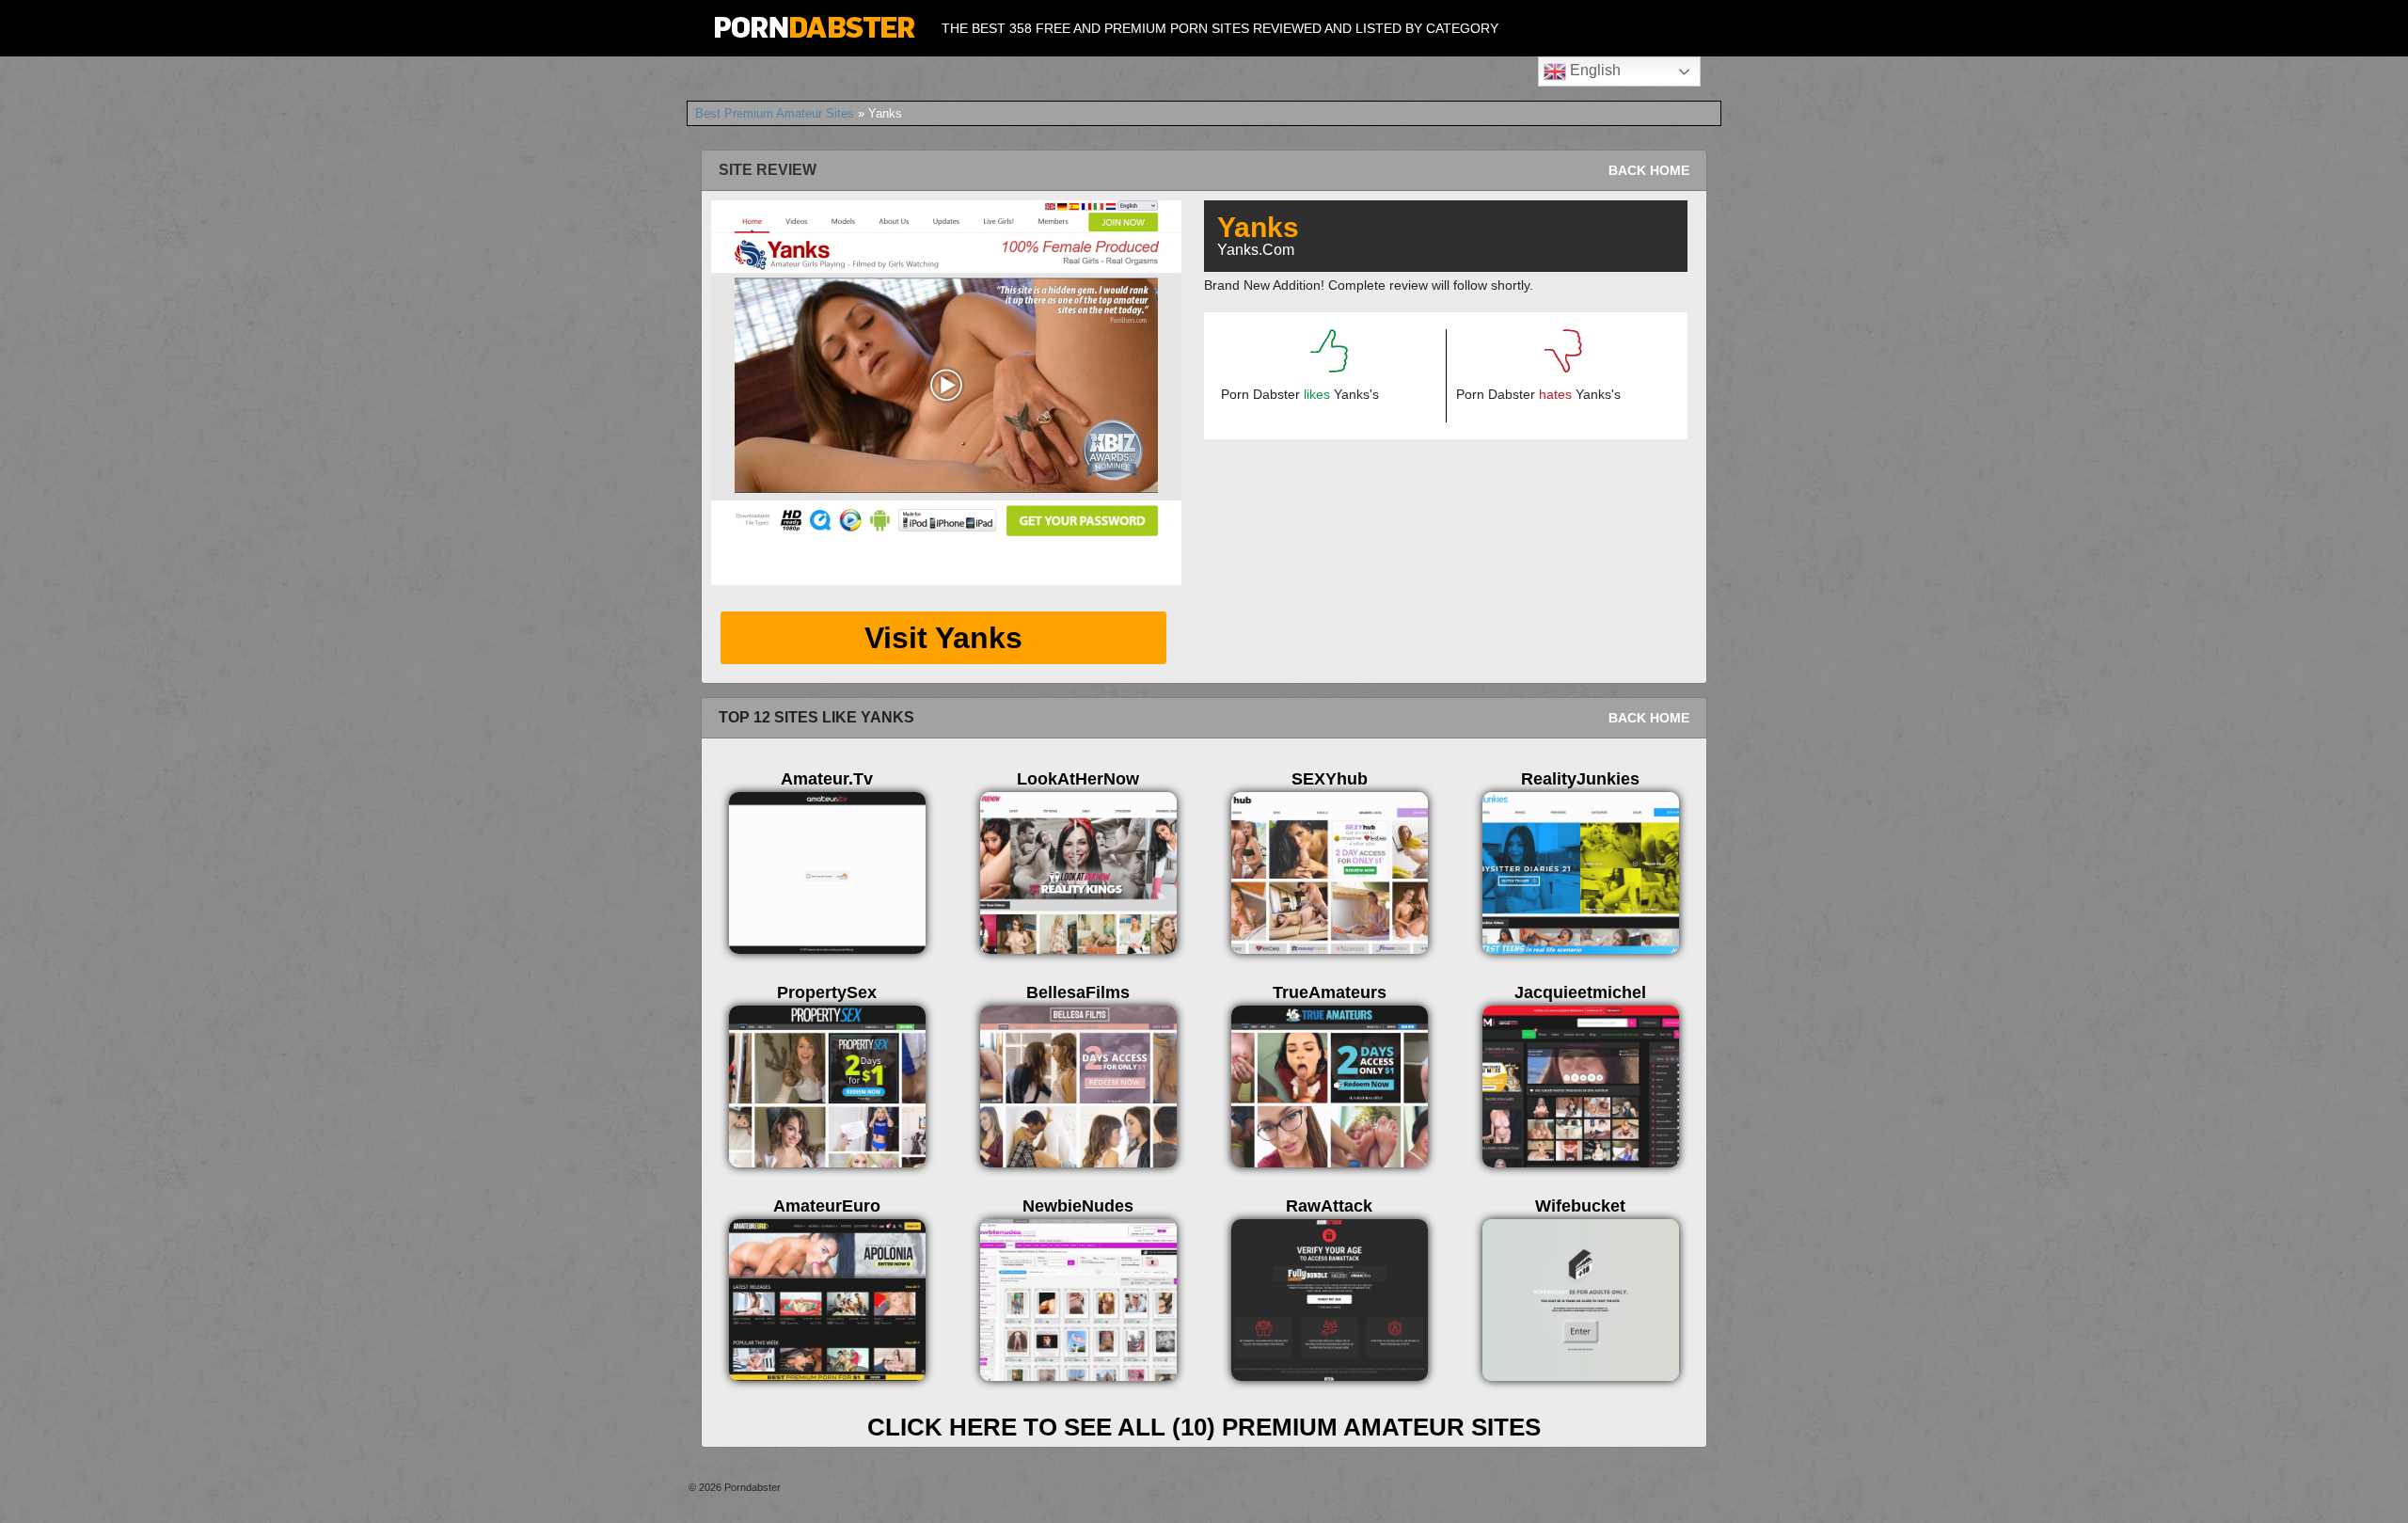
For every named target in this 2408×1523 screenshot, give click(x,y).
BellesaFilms (1078, 992)
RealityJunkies (1580, 779)
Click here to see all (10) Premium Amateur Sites (1204, 1427)
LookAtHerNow (1078, 779)
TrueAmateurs (1330, 992)
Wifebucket (1580, 1206)
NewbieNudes (1078, 1206)
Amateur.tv (827, 779)
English (1593, 70)
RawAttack (1329, 1206)
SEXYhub (1330, 779)
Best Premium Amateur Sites (775, 113)
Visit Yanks (943, 638)
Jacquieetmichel (1580, 992)
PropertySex (827, 992)
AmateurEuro (827, 1206)
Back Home (1649, 170)
